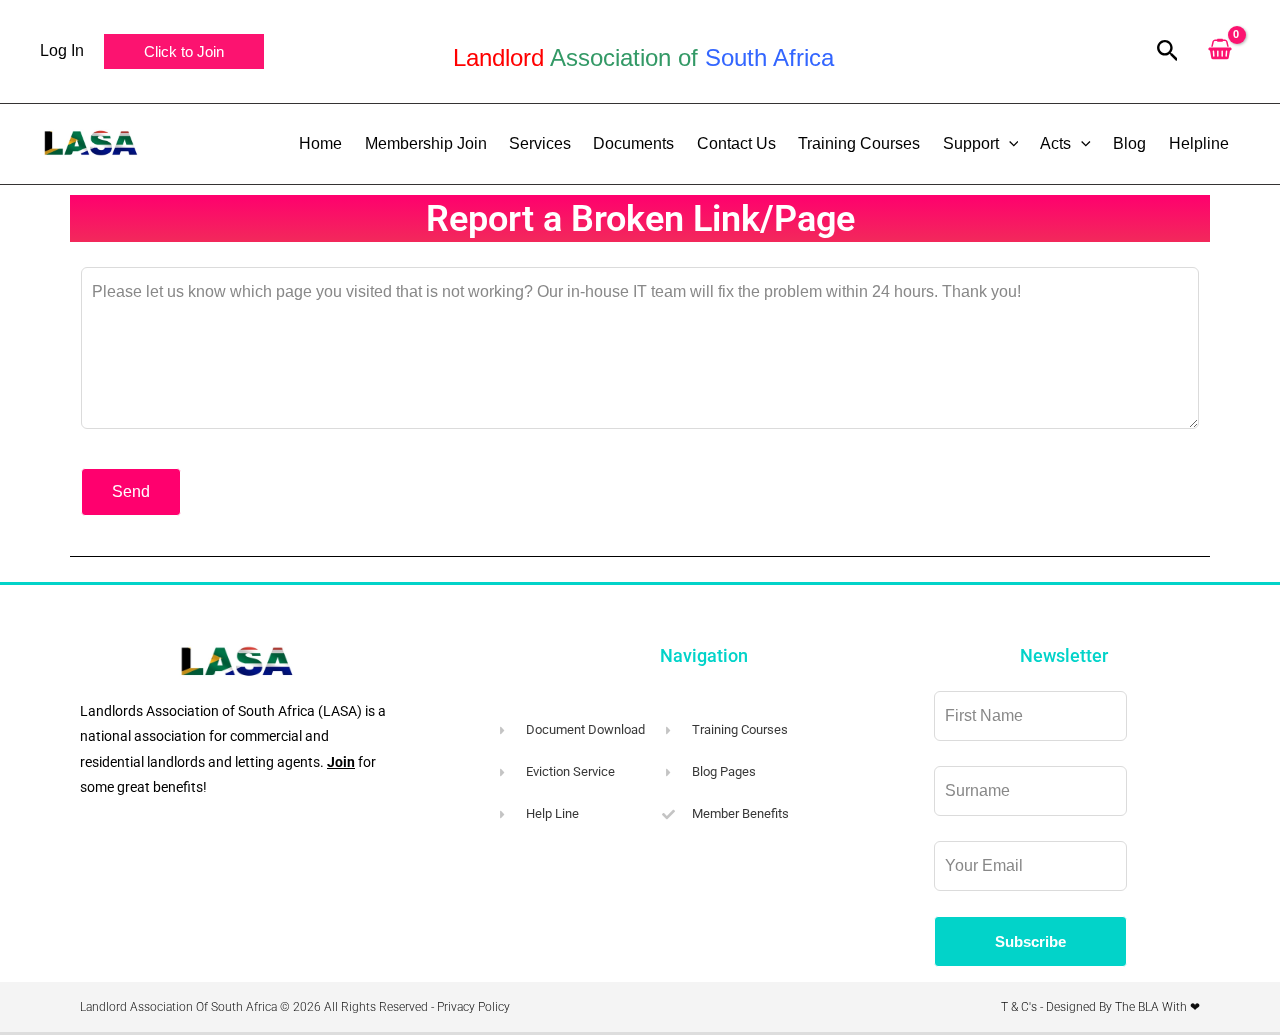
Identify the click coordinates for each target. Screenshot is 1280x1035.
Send (131, 491)
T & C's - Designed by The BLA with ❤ (1100, 1007)
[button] (184, 51)
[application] (1009, 144)
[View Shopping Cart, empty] (1219, 51)
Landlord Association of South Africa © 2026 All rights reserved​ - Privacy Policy (295, 1007)
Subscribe (1030, 941)
